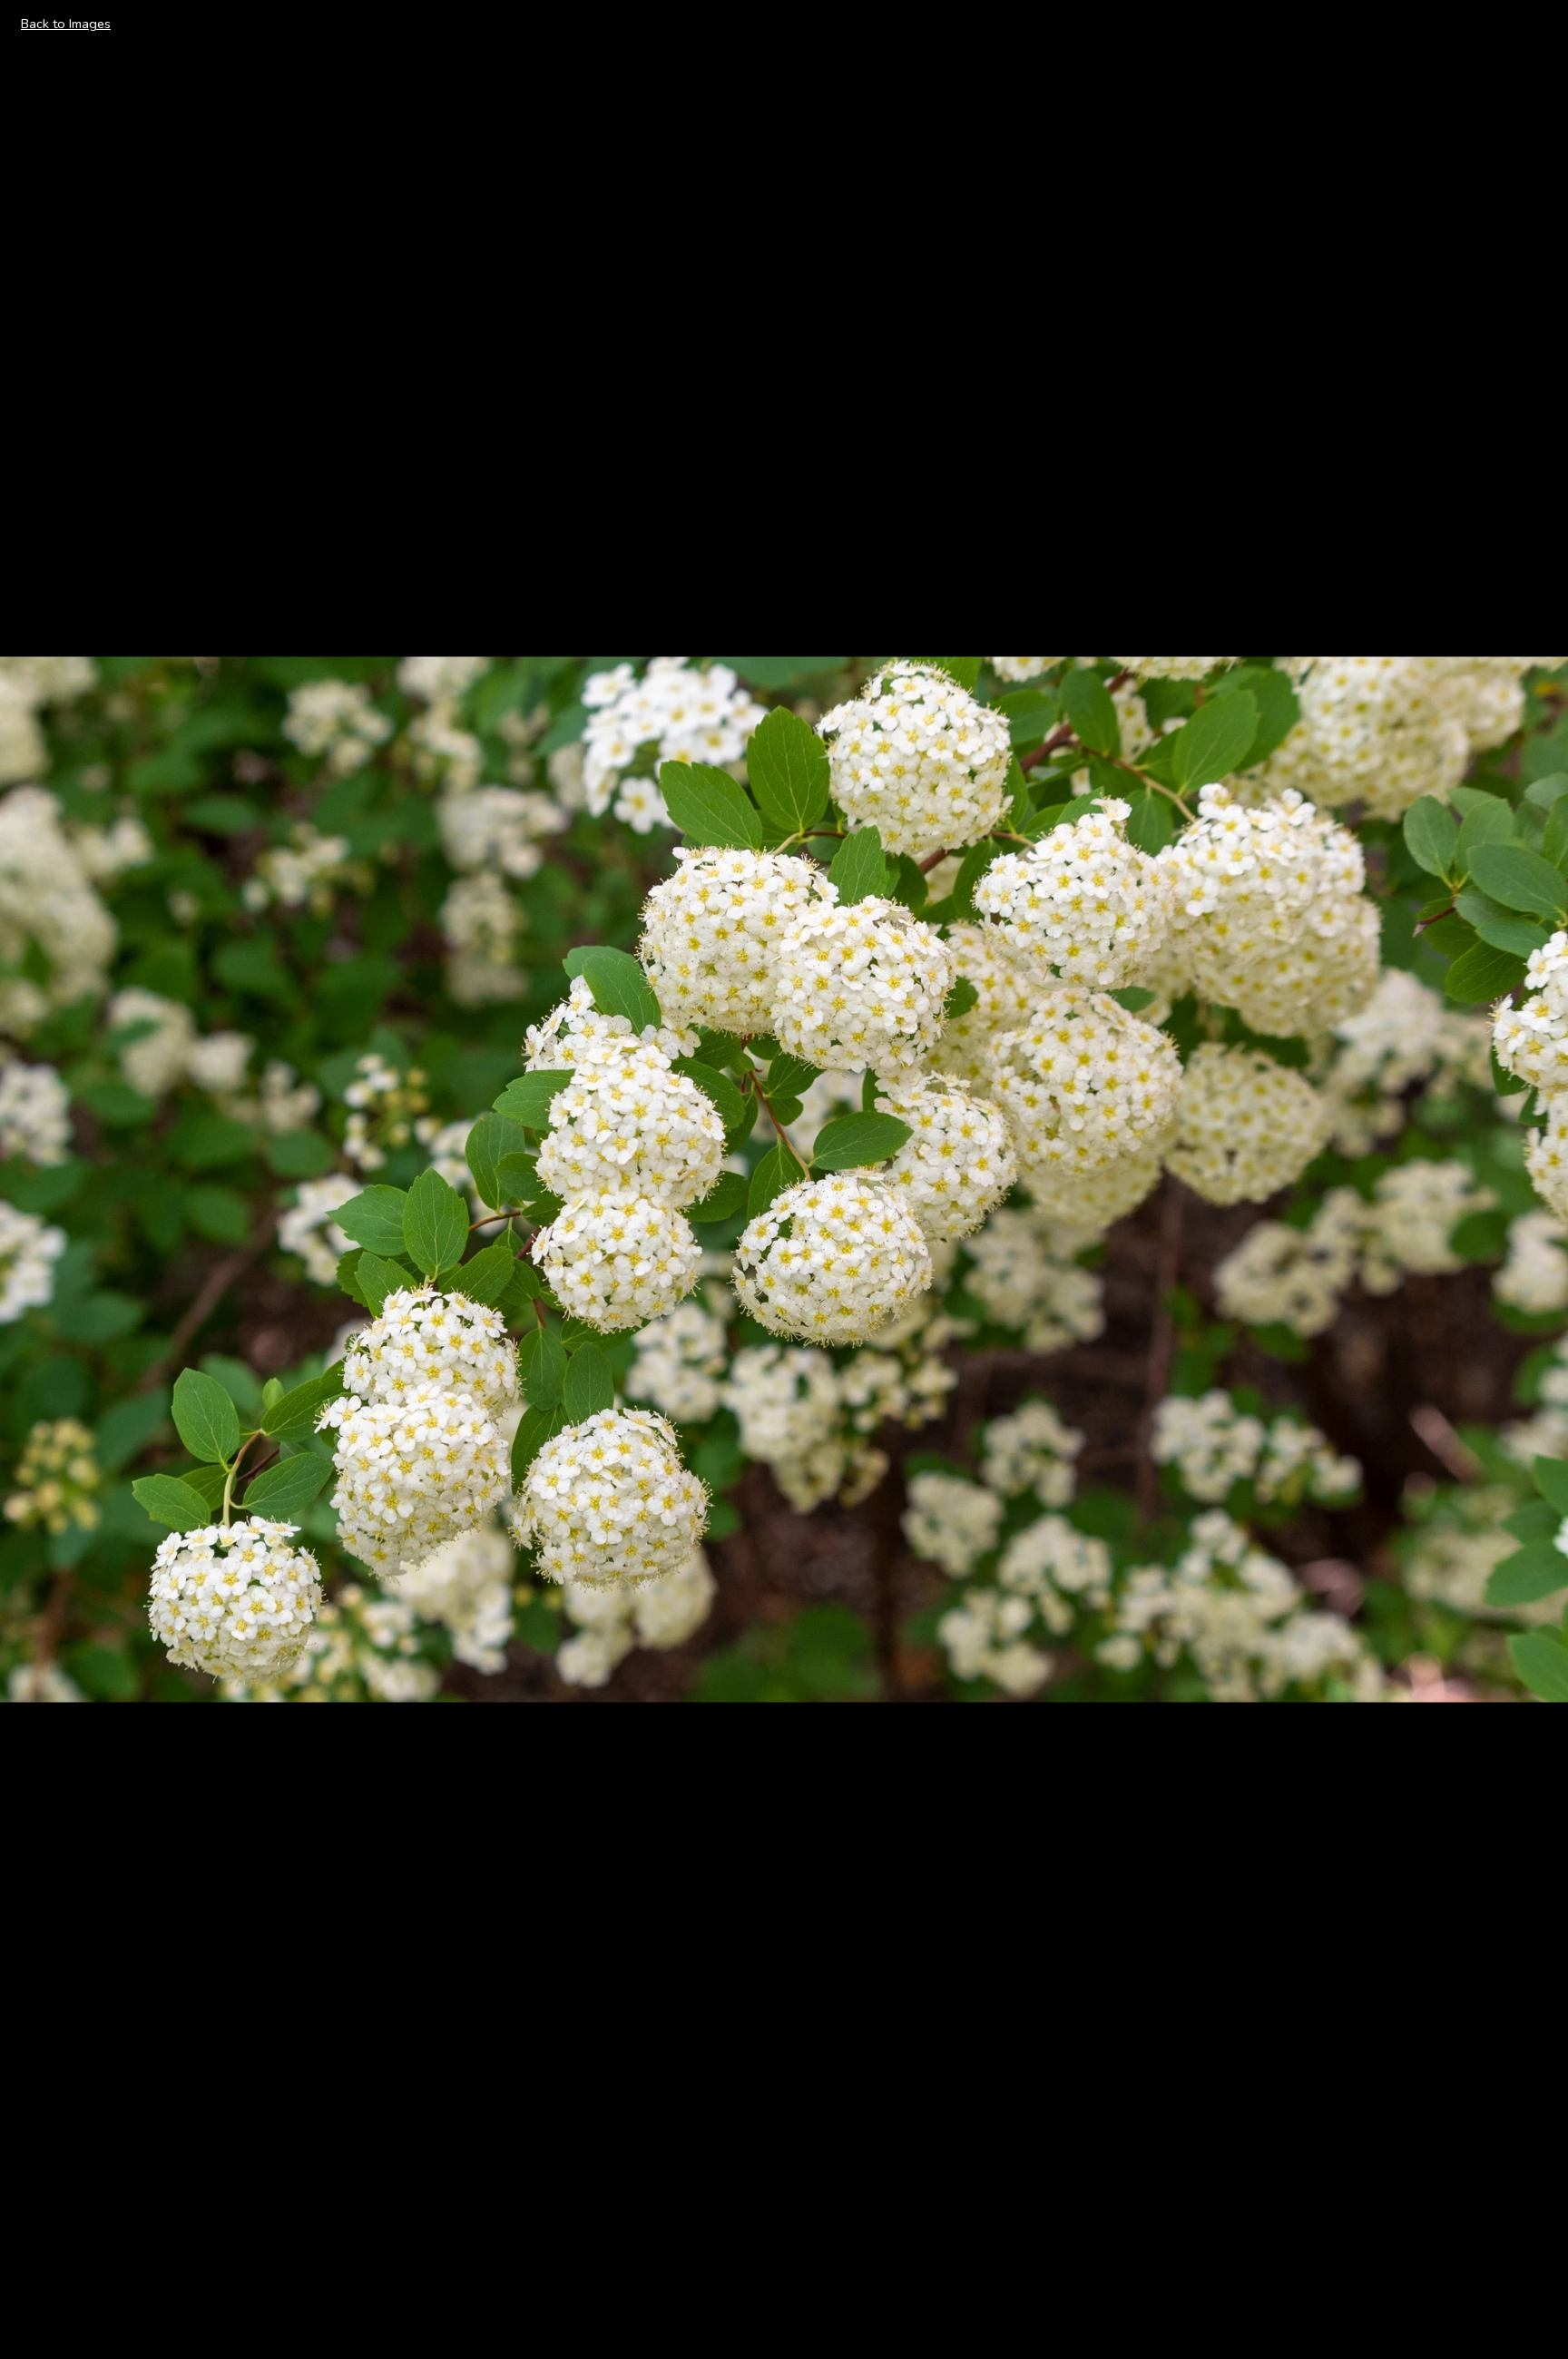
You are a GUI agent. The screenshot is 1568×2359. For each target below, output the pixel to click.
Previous (46, 1178)
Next (1533, 1178)
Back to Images (66, 24)
